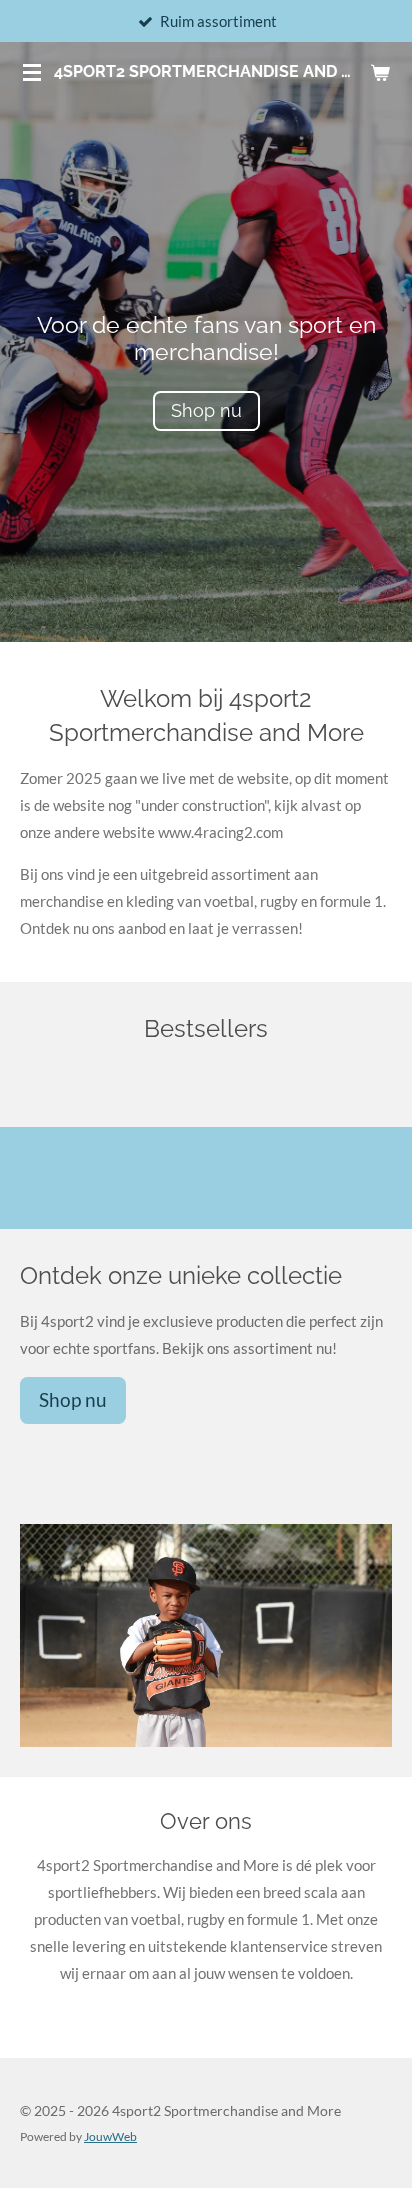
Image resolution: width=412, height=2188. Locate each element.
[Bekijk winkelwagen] (380, 72)
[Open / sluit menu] (32, 72)
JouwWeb (110, 2136)
